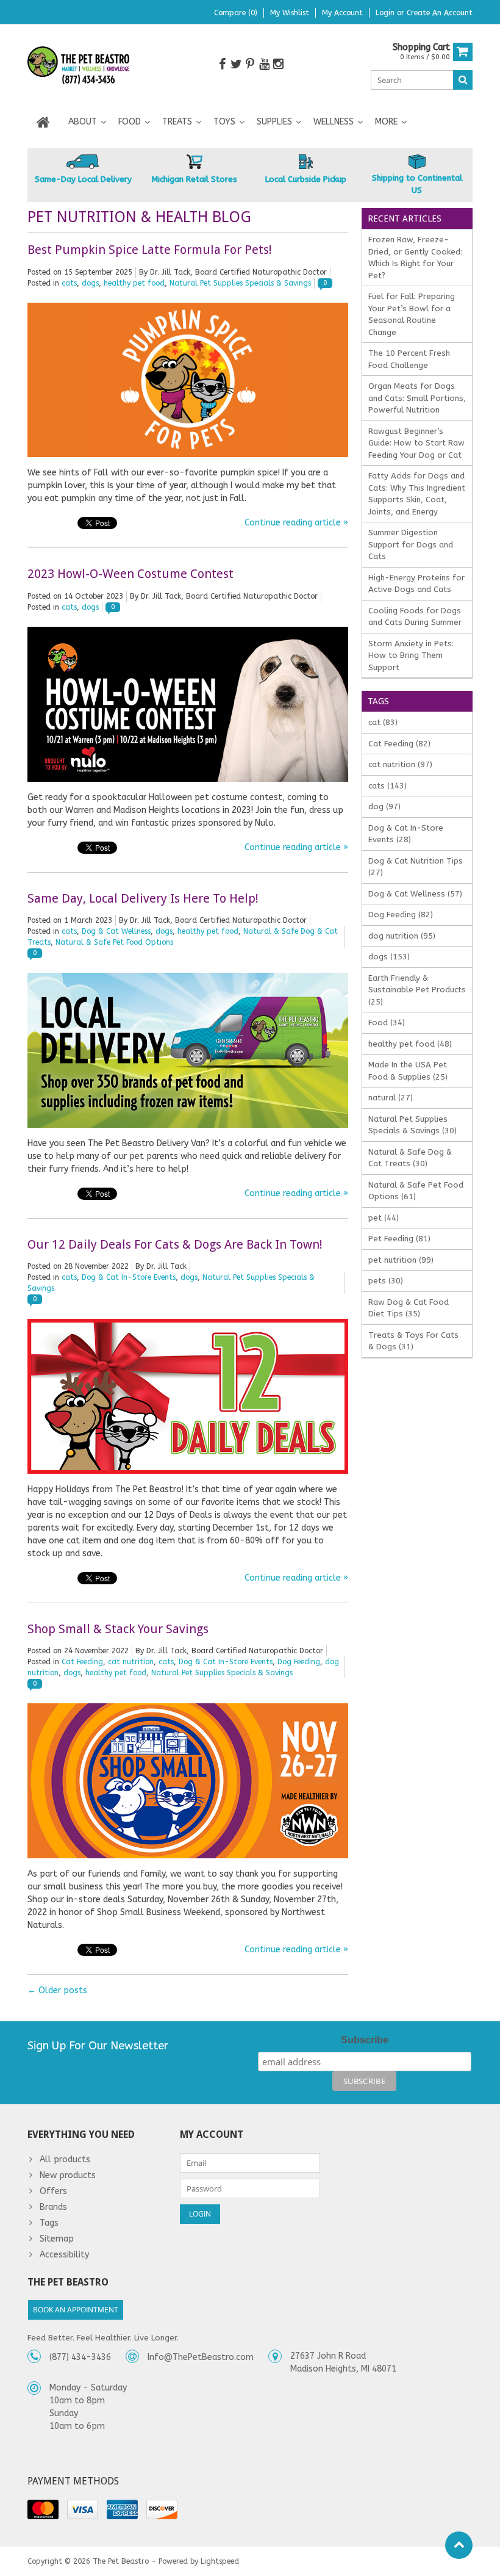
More (386, 122)
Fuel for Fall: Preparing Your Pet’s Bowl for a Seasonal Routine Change (412, 314)
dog (384, 806)
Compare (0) (236, 13)
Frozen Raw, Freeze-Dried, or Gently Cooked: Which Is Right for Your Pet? (415, 258)
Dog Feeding (299, 1662)
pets (386, 1281)
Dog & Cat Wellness (116, 931)
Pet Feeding (399, 1239)
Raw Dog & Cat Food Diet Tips (409, 1308)
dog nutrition (402, 936)
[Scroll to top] (459, 2545)
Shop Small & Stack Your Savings (118, 1629)
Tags (49, 2223)
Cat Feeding (82, 1662)
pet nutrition (401, 1260)
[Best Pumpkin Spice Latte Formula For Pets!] (188, 309)
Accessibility (64, 2255)
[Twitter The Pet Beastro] (236, 64)
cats (69, 283)
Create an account (440, 13)
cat (383, 722)
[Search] (463, 80)
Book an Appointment (76, 2310)
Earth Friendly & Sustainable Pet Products (417, 990)
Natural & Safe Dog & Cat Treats (410, 1158)
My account (342, 13)
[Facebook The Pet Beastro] (222, 64)
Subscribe (365, 2040)
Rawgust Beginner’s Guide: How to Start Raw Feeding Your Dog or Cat (416, 443)
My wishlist (290, 13)
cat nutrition (131, 1662)
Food (130, 122)
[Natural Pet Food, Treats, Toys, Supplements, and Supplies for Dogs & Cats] (79, 66)
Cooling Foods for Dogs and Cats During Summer (415, 617)
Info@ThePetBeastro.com (201, 2357)
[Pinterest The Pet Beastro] (250, 64)
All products (65, 2159)
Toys (224, 122)
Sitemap (57, 2239)
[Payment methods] (43, 2509)
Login (386, 13)
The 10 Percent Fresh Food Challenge (409, 359)
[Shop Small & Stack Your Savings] (188, 1710)
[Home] (43, 122)
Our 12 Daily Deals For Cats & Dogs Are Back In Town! (175, 1244)
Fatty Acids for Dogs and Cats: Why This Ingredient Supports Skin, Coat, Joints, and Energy (417, 494)
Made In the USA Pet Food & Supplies (408, 1071)
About (83, 122)
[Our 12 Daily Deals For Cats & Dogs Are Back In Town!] (188, 1325)
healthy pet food (134, 283)
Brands (53, 2207)
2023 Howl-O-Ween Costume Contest (130, 574)
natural (391, 1098)
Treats (177, 122)
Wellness (334, 122)
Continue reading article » (296, 523)
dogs (90, 283)
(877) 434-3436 (80, 2357)
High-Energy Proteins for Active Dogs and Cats (416, 584)
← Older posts (57, 1990)
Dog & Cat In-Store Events (129, 1277)
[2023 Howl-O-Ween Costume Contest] (188, 633)
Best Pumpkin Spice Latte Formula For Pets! (150, 250)
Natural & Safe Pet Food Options (114, 942)
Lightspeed (220, 2561)
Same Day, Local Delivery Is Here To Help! (143, 898)
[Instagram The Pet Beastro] (278, 64)
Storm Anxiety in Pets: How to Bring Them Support (411, 655)
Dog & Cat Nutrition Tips (416, 867)
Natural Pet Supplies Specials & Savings (240, 283)
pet (384, 1218)
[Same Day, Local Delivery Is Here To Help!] (188, 979)
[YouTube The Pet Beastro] (264, 64)
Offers (53, 2191)
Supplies (274, 122)
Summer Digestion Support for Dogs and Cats (411, 544)
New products (68, 2175)
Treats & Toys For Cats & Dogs (413, 1341)
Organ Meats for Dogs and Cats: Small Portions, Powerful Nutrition (417, 398)
